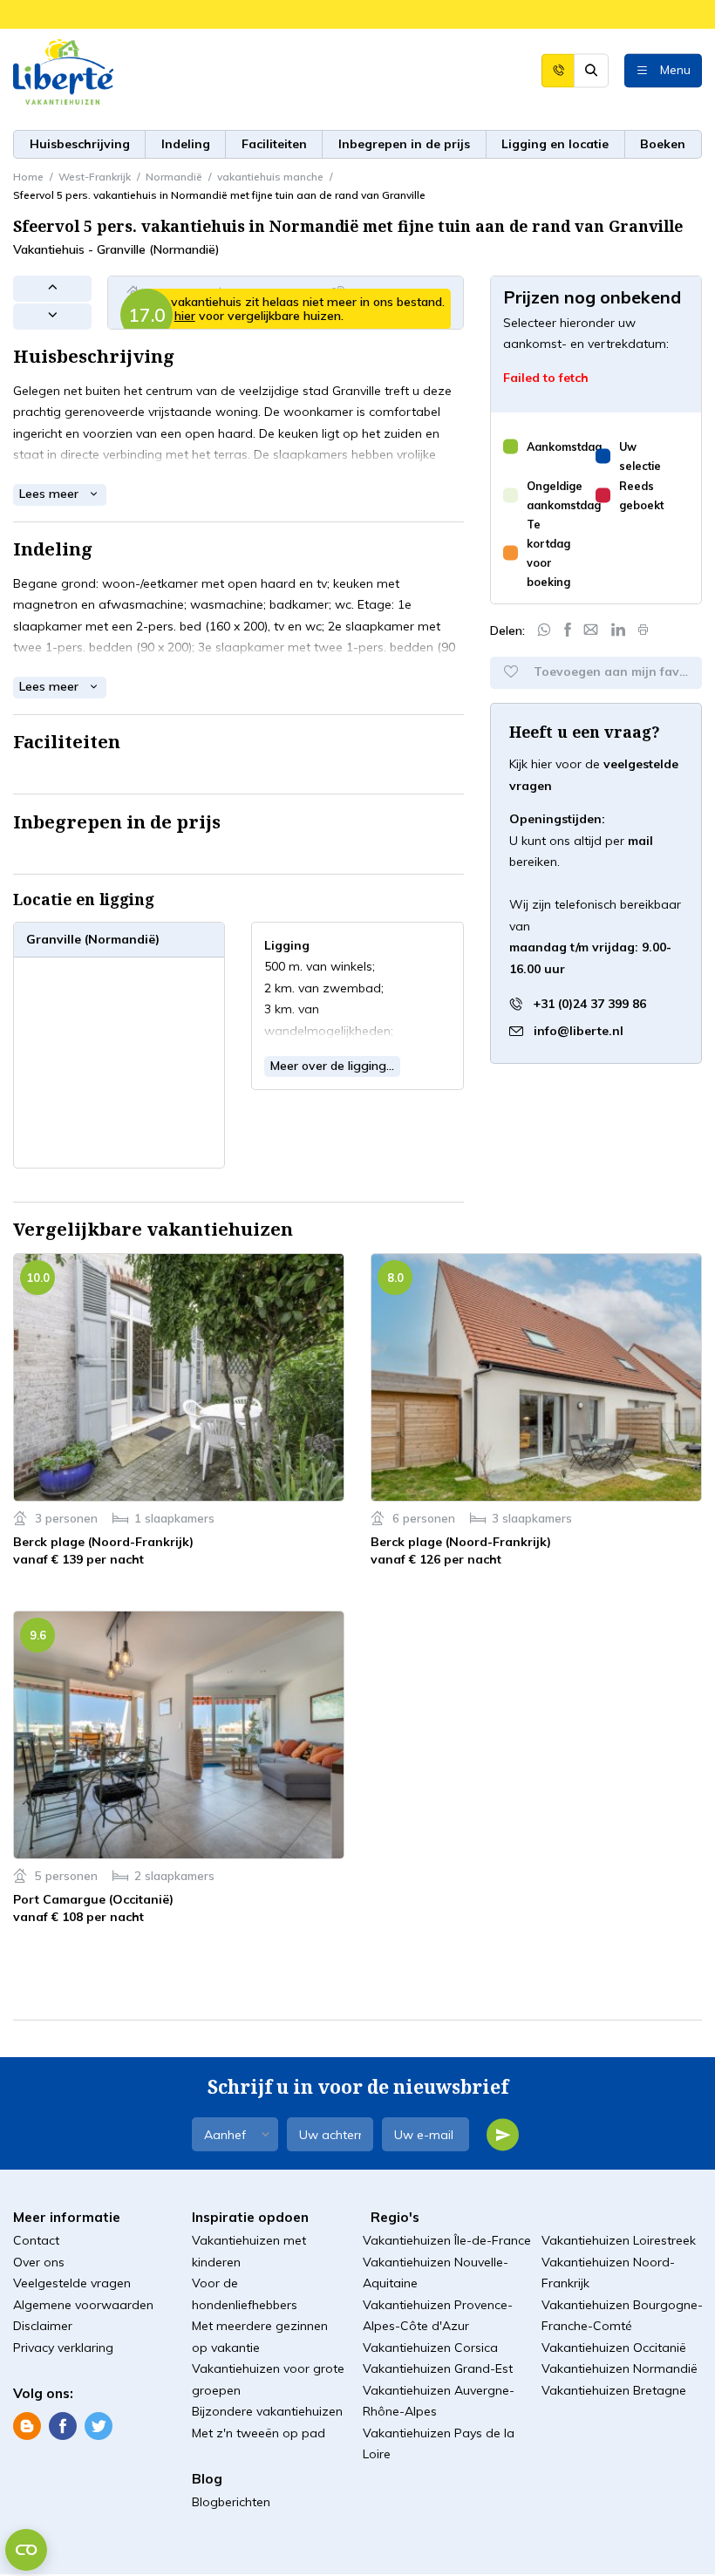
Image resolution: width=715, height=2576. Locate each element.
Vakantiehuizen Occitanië (614, 2348)
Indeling (186, 144)
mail (640, 841)
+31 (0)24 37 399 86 (588, 1004)
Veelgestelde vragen (72, 2283)
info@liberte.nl (579, 1030)
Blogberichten (231, 2502)
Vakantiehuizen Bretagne (614, 2390)
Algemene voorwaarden (83, 2305)
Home (28, 177)
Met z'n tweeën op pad (259, 2433)
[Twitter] (99, 2425)
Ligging (555, 144)
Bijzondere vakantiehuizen (267, 2411)
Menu (675, 69)
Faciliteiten (274, 144)
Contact (36, 2240)
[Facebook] (568, 630)
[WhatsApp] (544, 630)
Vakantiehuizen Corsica (430, 2348)
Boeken (663, 144)
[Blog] (27, 2425)
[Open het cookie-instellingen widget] (26, 2550)
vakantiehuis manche (270, 177)
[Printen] (643, 630)
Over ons (39, 2262)
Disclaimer (43, 2326)
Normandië (174, 177)
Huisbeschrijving (80, 144)
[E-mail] (591, 630)
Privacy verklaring (63, 2348)
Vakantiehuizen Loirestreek (619, 2240)
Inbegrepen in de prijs (404, 144)
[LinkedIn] (619, 630)
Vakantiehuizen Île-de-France (447, 2240)
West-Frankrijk (95, 177)
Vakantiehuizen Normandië (620, 2368)
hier (185, 316)
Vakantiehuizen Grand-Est (438, 2368)
